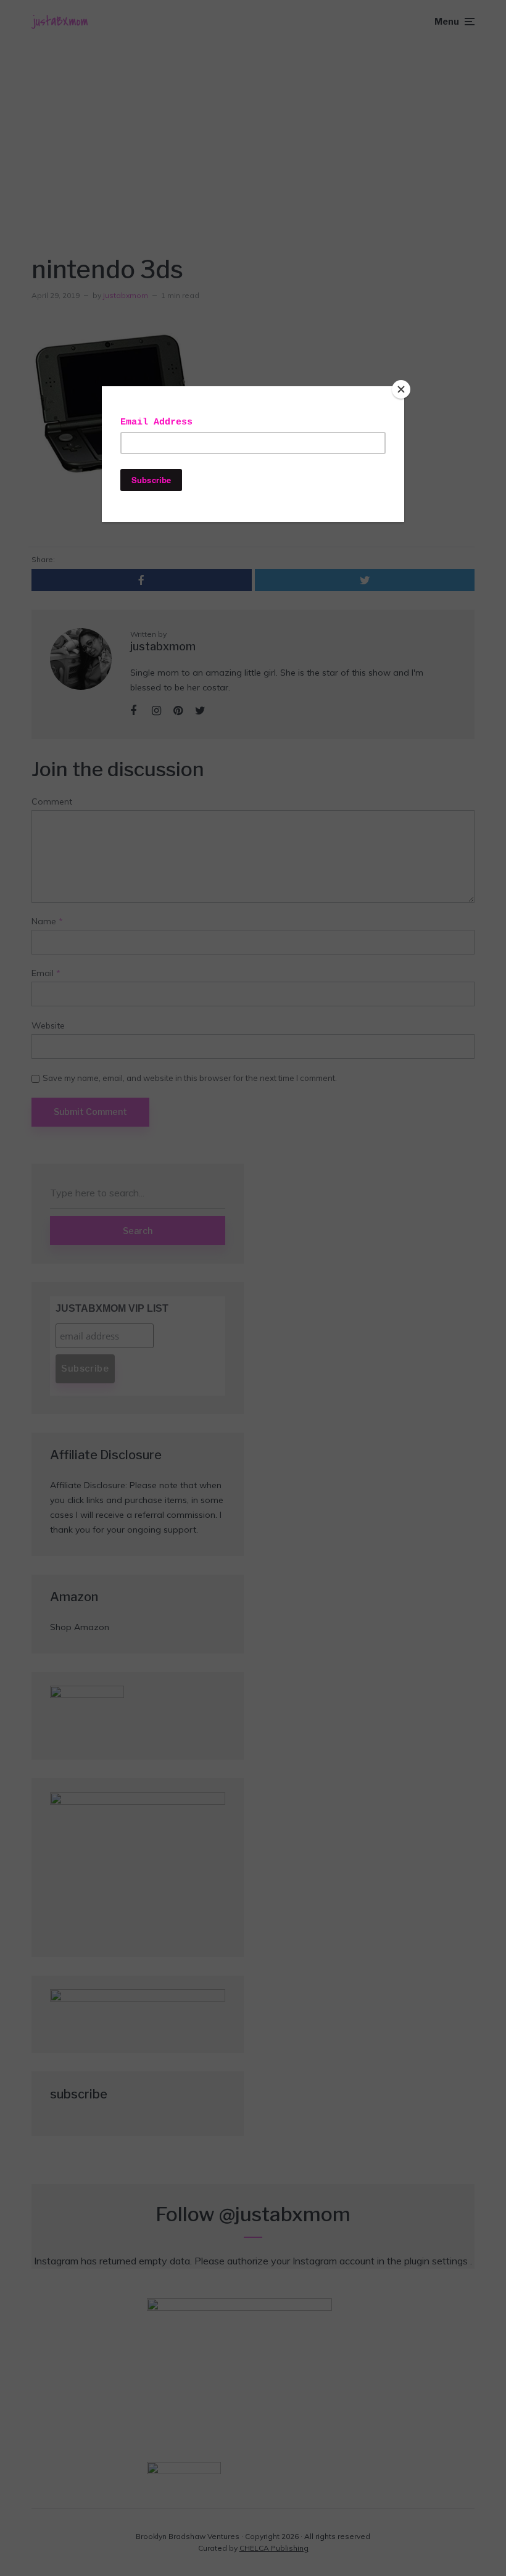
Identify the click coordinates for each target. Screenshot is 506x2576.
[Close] (401, 389)
